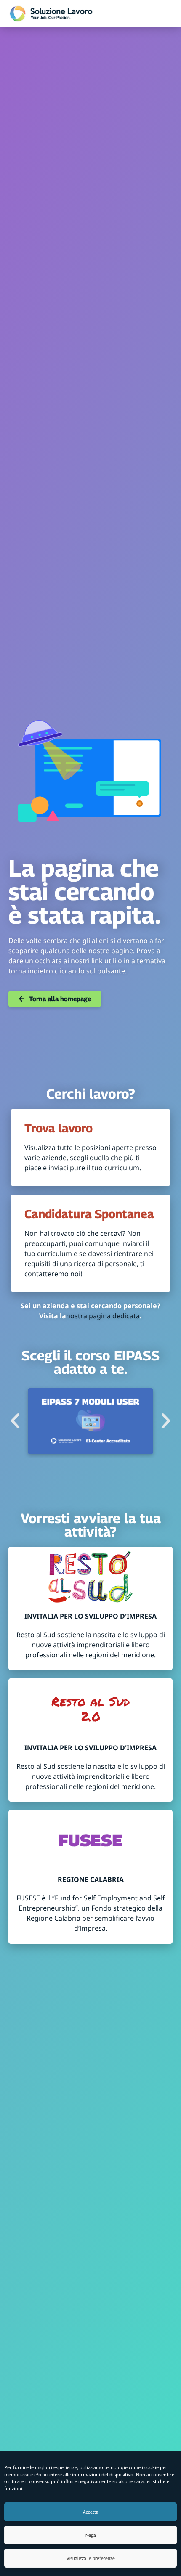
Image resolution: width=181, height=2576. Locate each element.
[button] (15, 1421)
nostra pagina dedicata (103, 1316)
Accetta (91, 2512)
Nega (91, 2535)
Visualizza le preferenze (91, 2558)
